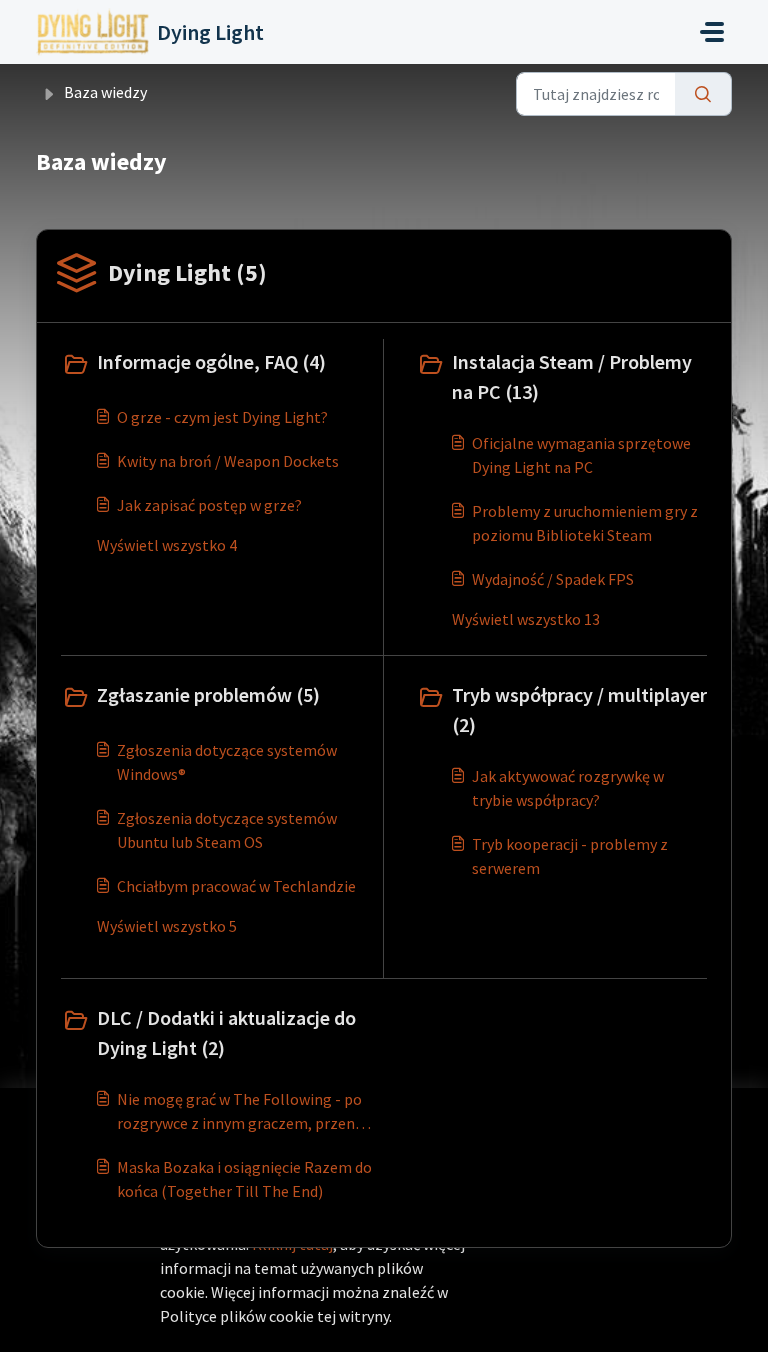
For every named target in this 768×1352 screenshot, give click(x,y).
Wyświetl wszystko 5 (167, 926)
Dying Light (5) (187, 272)
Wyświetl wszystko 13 (526, 619)
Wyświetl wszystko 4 (167, 545)
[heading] (218, 364)
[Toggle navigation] (712, 32)
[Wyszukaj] (703, 94)
